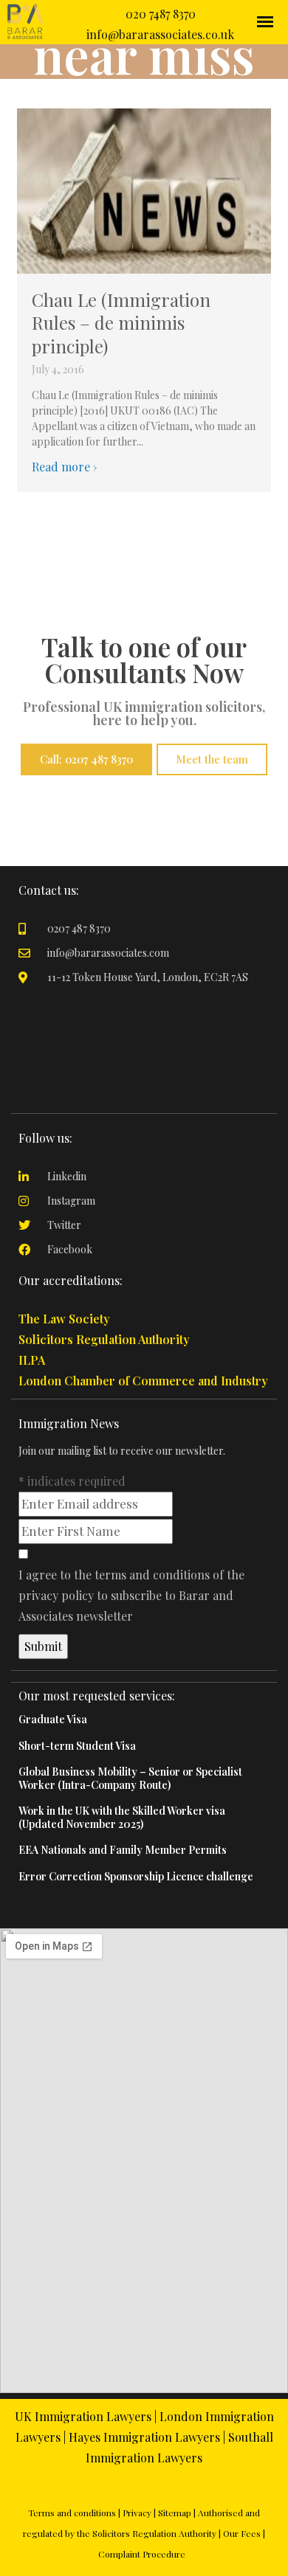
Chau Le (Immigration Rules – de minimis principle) (121, 322)
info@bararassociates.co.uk (160, 34)
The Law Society (64, 1319)
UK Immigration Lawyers (83, 2416)
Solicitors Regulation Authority (104, 1339)
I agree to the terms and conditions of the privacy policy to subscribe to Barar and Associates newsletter (131, 1595)
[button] (144, 1319)
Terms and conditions (72, 2513)
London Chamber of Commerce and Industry (143, 1381)
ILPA (32, 1360)
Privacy (137, 2513)
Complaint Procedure (142, 2554)
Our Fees (242, 2533)
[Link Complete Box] (144, 1717)
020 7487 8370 (161, 14)
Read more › (64, 467)
